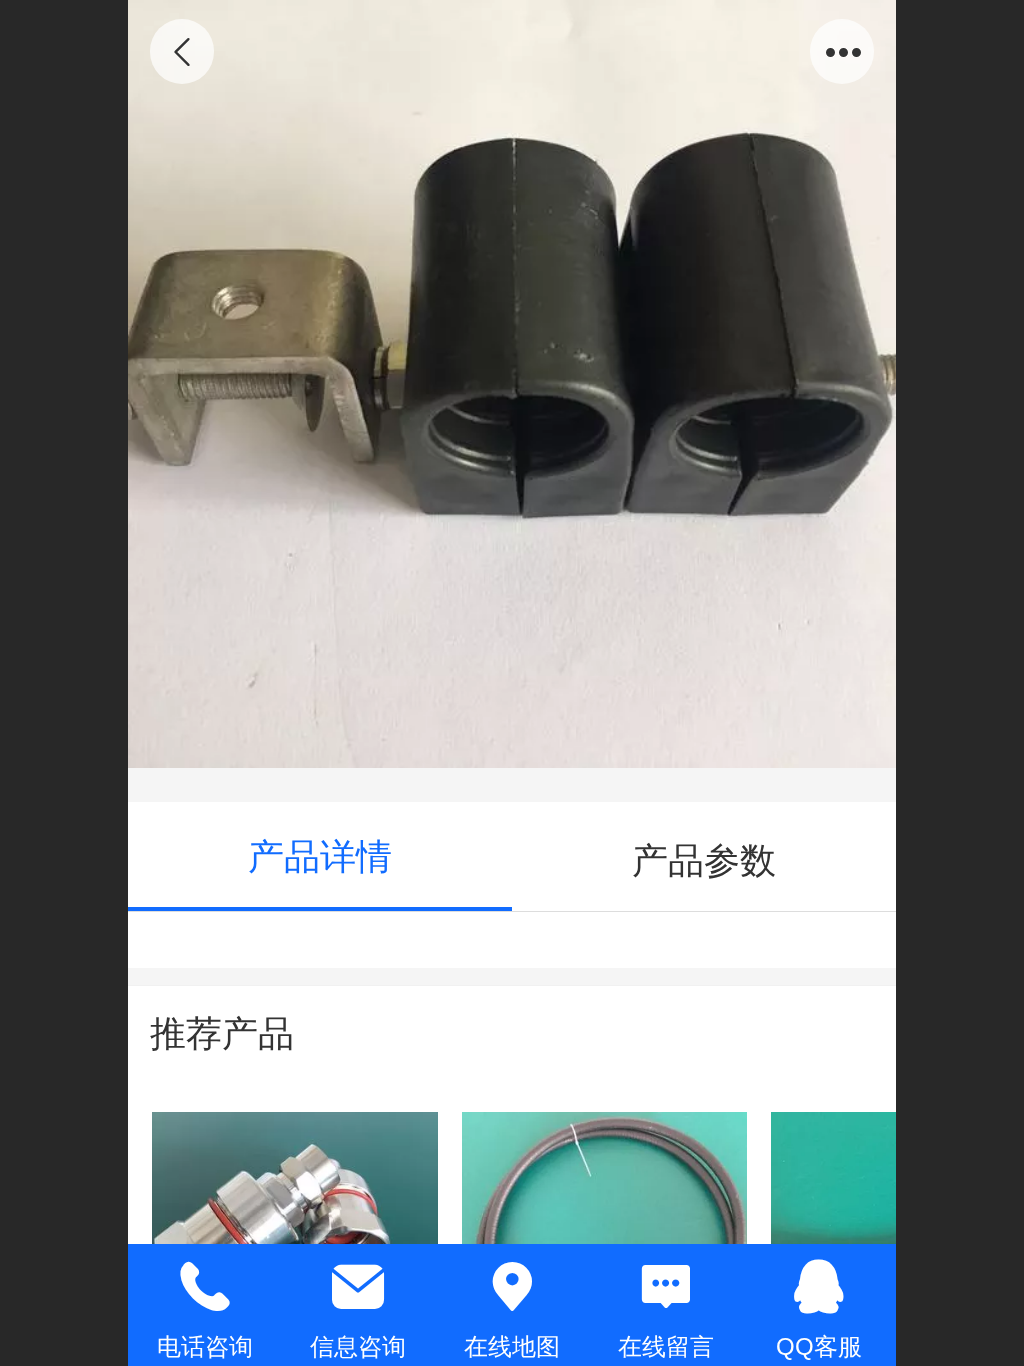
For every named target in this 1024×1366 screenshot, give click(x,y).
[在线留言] (666, 1287)
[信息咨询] (359, 1287)
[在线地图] (512, 1287)
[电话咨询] (205, 1287)
